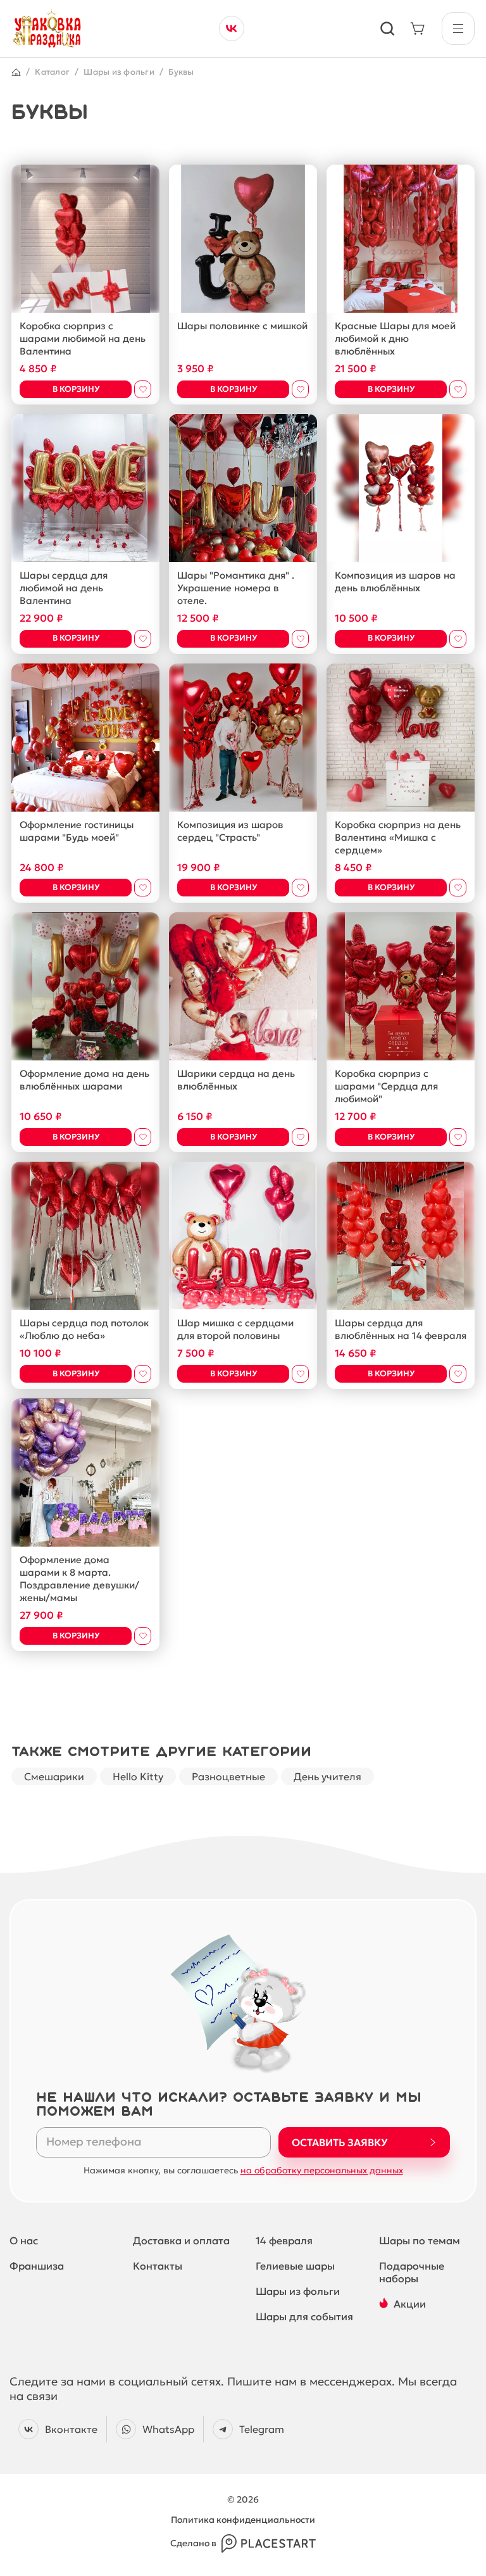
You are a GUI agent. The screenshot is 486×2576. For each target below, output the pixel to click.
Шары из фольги (119, 72)
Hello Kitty (138, 1776)
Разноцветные (228, 1776)
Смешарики (54, 1776)
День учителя (327, 1776)
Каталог (52, 72)
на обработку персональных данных (322, 2170)
